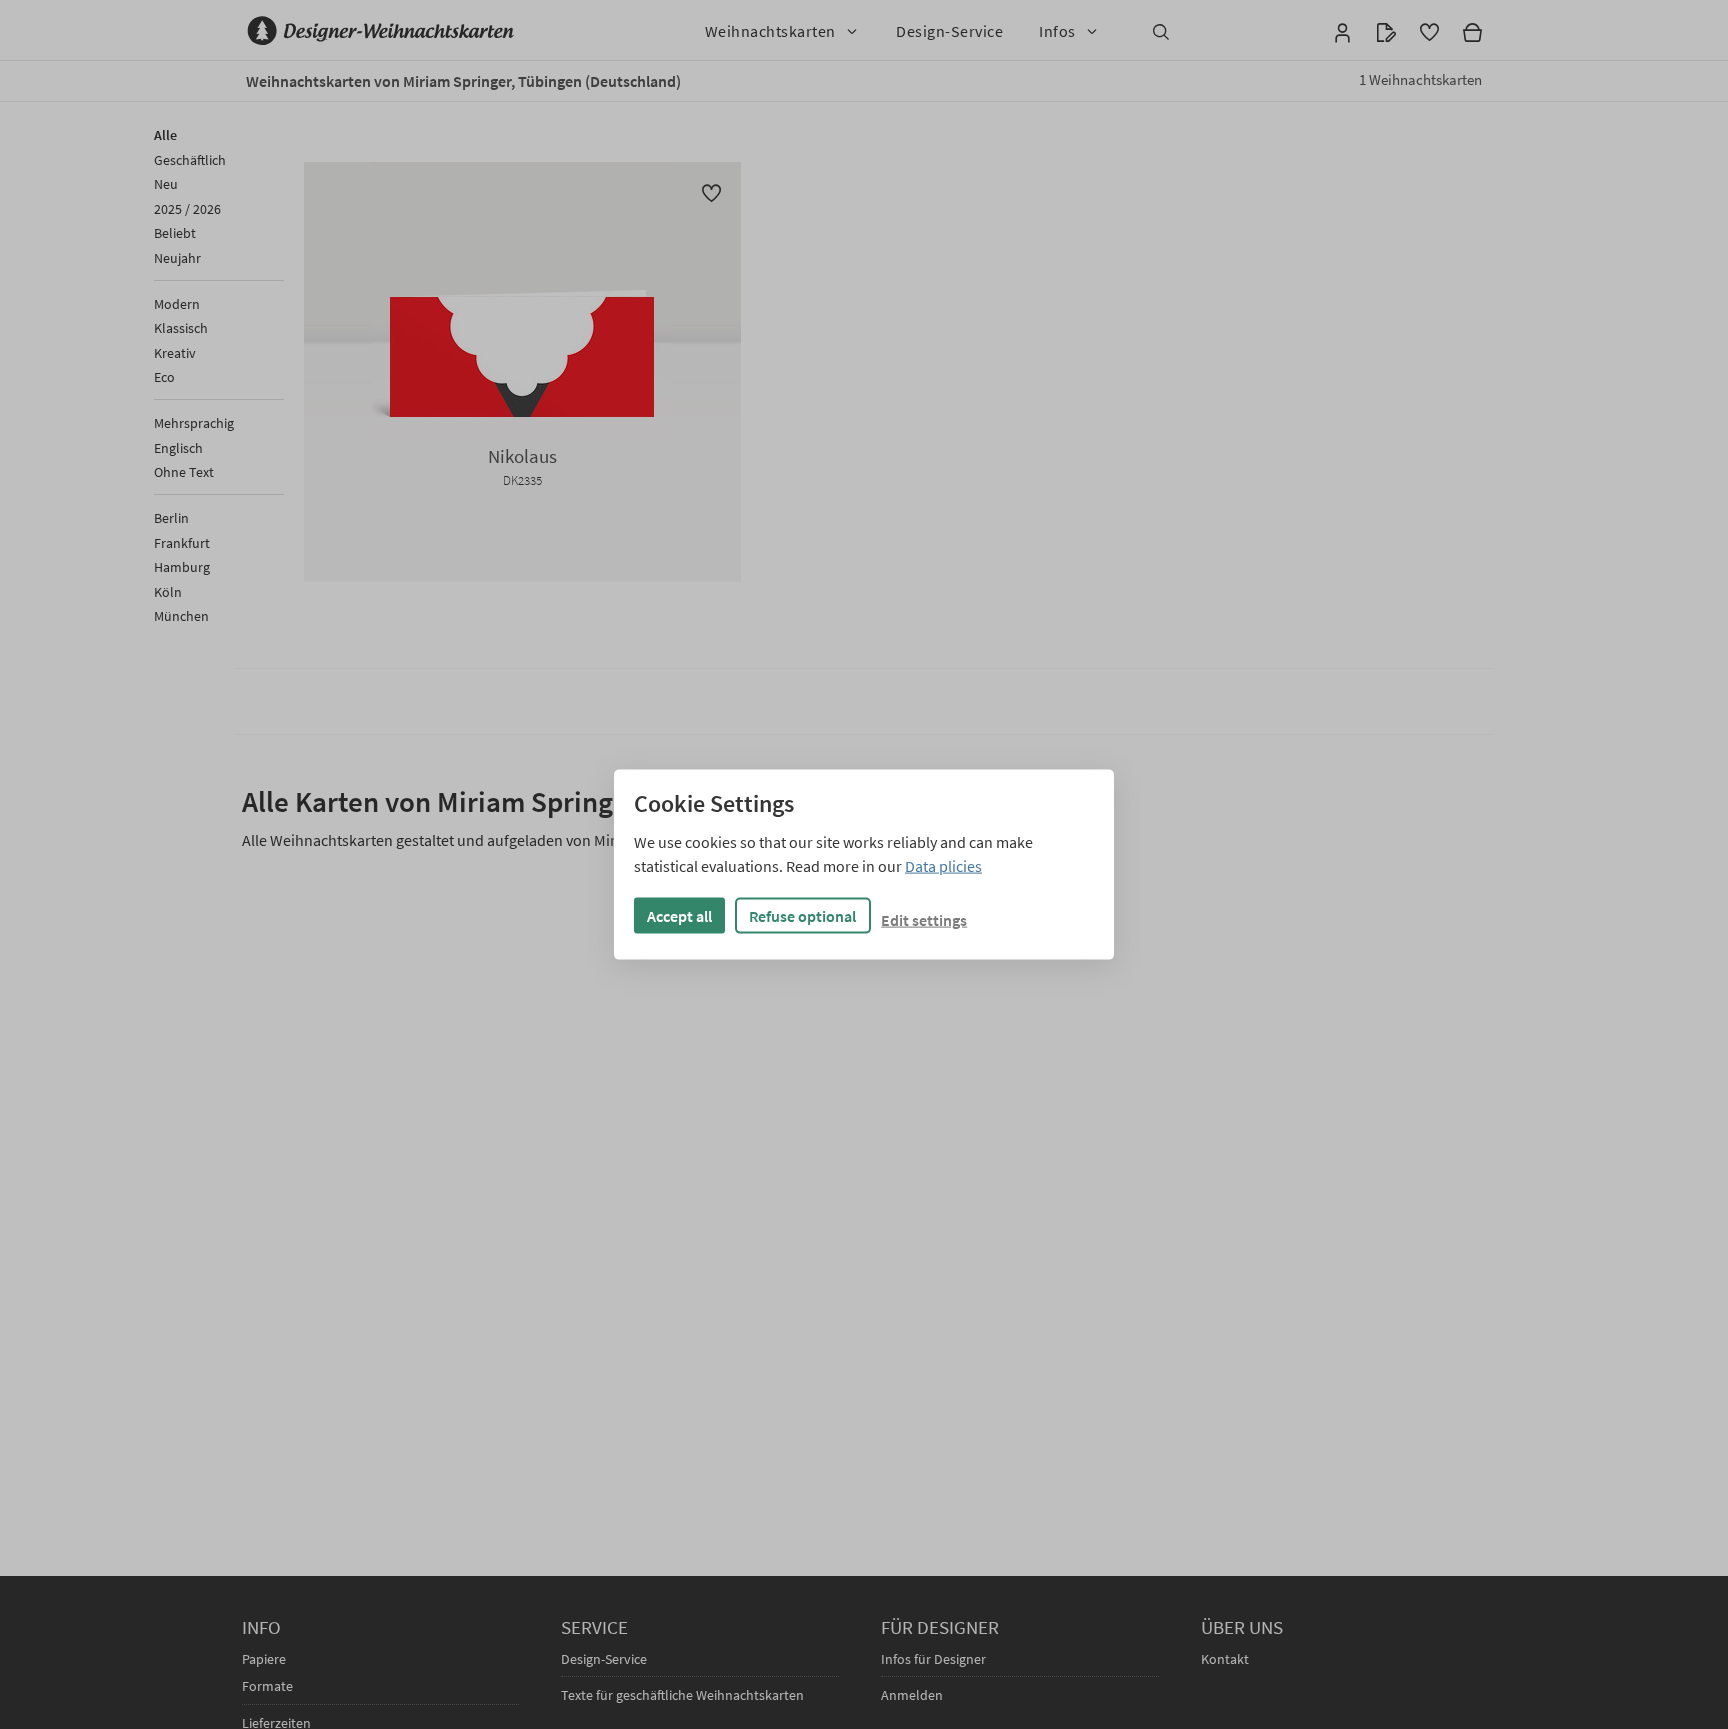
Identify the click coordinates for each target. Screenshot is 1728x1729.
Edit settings (924, 920)
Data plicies (943, 866)
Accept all (679, 916)
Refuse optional (802, 916)
